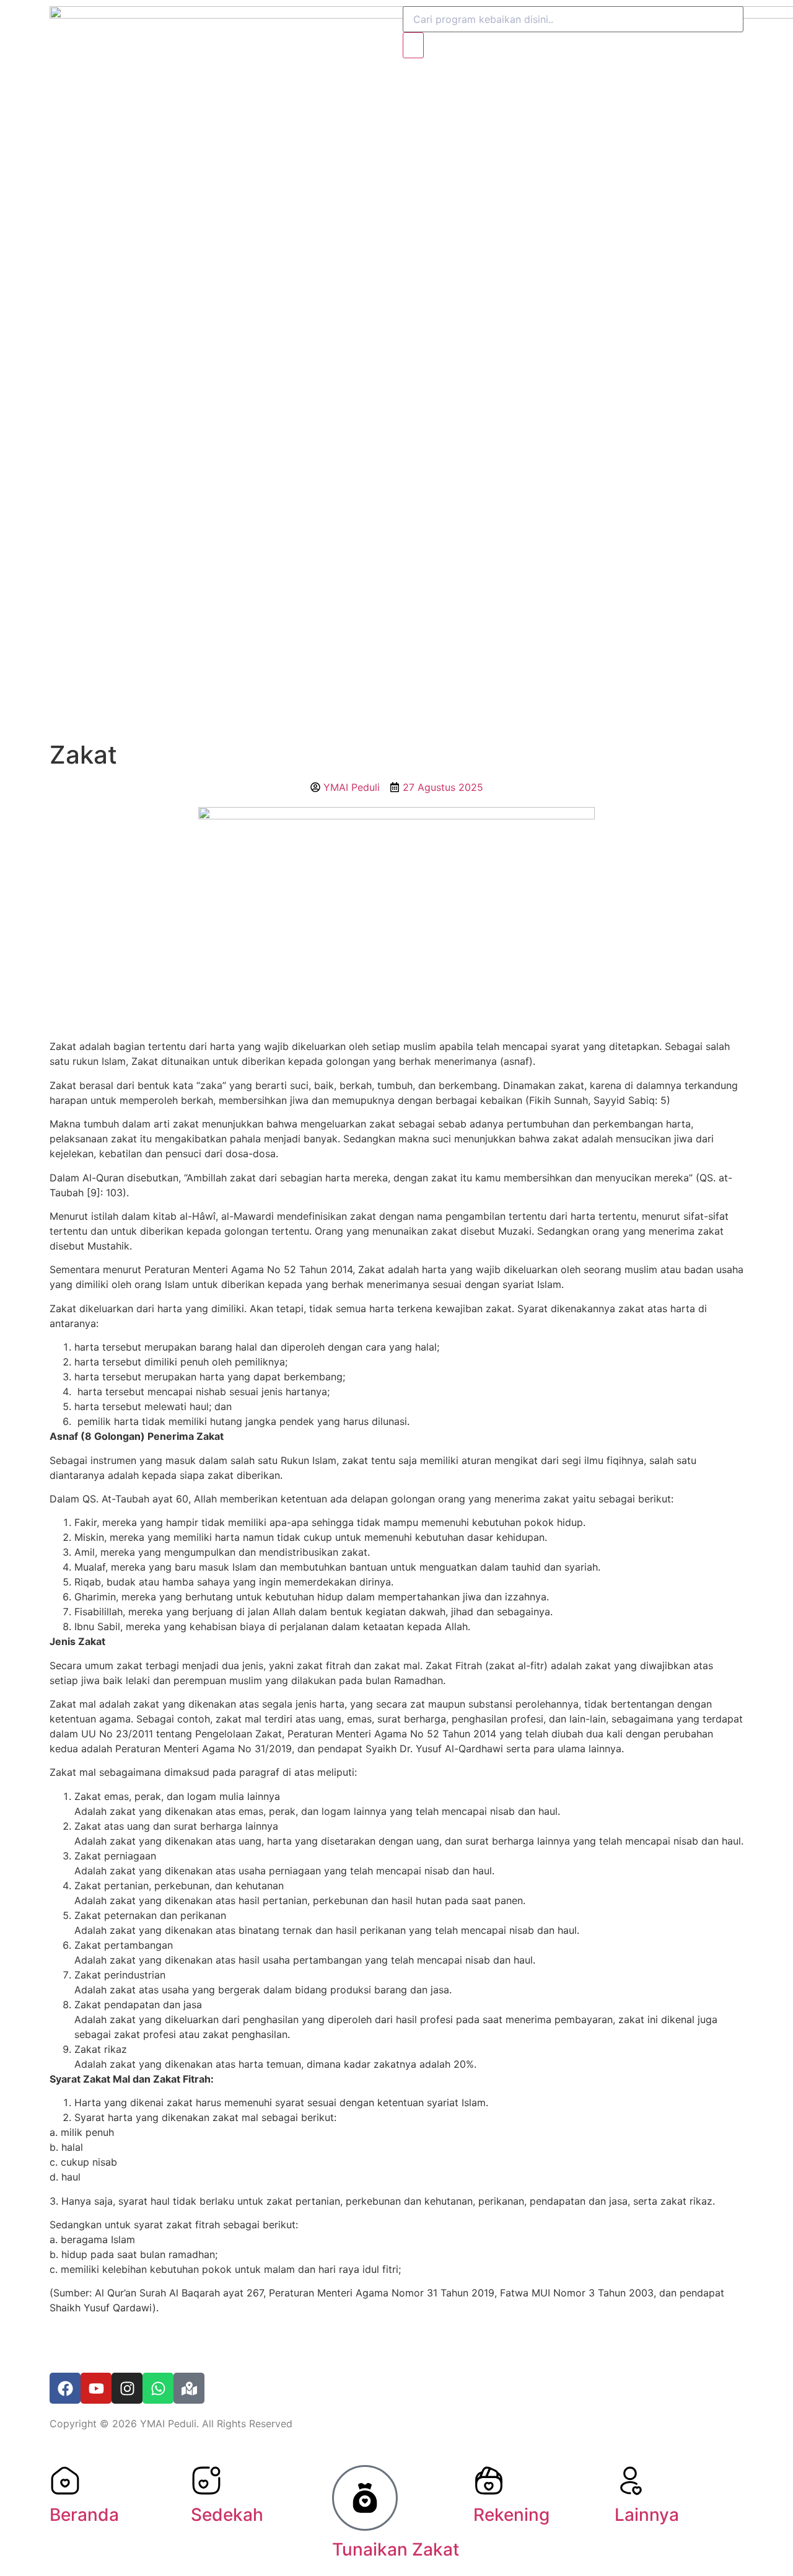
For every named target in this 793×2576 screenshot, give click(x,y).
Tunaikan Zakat (396, 2549)
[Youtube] (96, 2388)
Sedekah (227, 2515)
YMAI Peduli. (169, 2424)
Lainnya (647, 2515)
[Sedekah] (206, 2481)
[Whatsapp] (158, 2388)
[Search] (413, 45)
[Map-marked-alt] (189, 2388)
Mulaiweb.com (140, 2344)
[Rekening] (489, 2481)
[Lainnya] (630, 2481)
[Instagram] (127, 2388)
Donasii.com (226, 2344)
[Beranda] (65, 2481)
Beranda (84, 2515)
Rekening (511, 2515)
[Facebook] (65, 2388)
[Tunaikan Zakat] (365, 2498)
